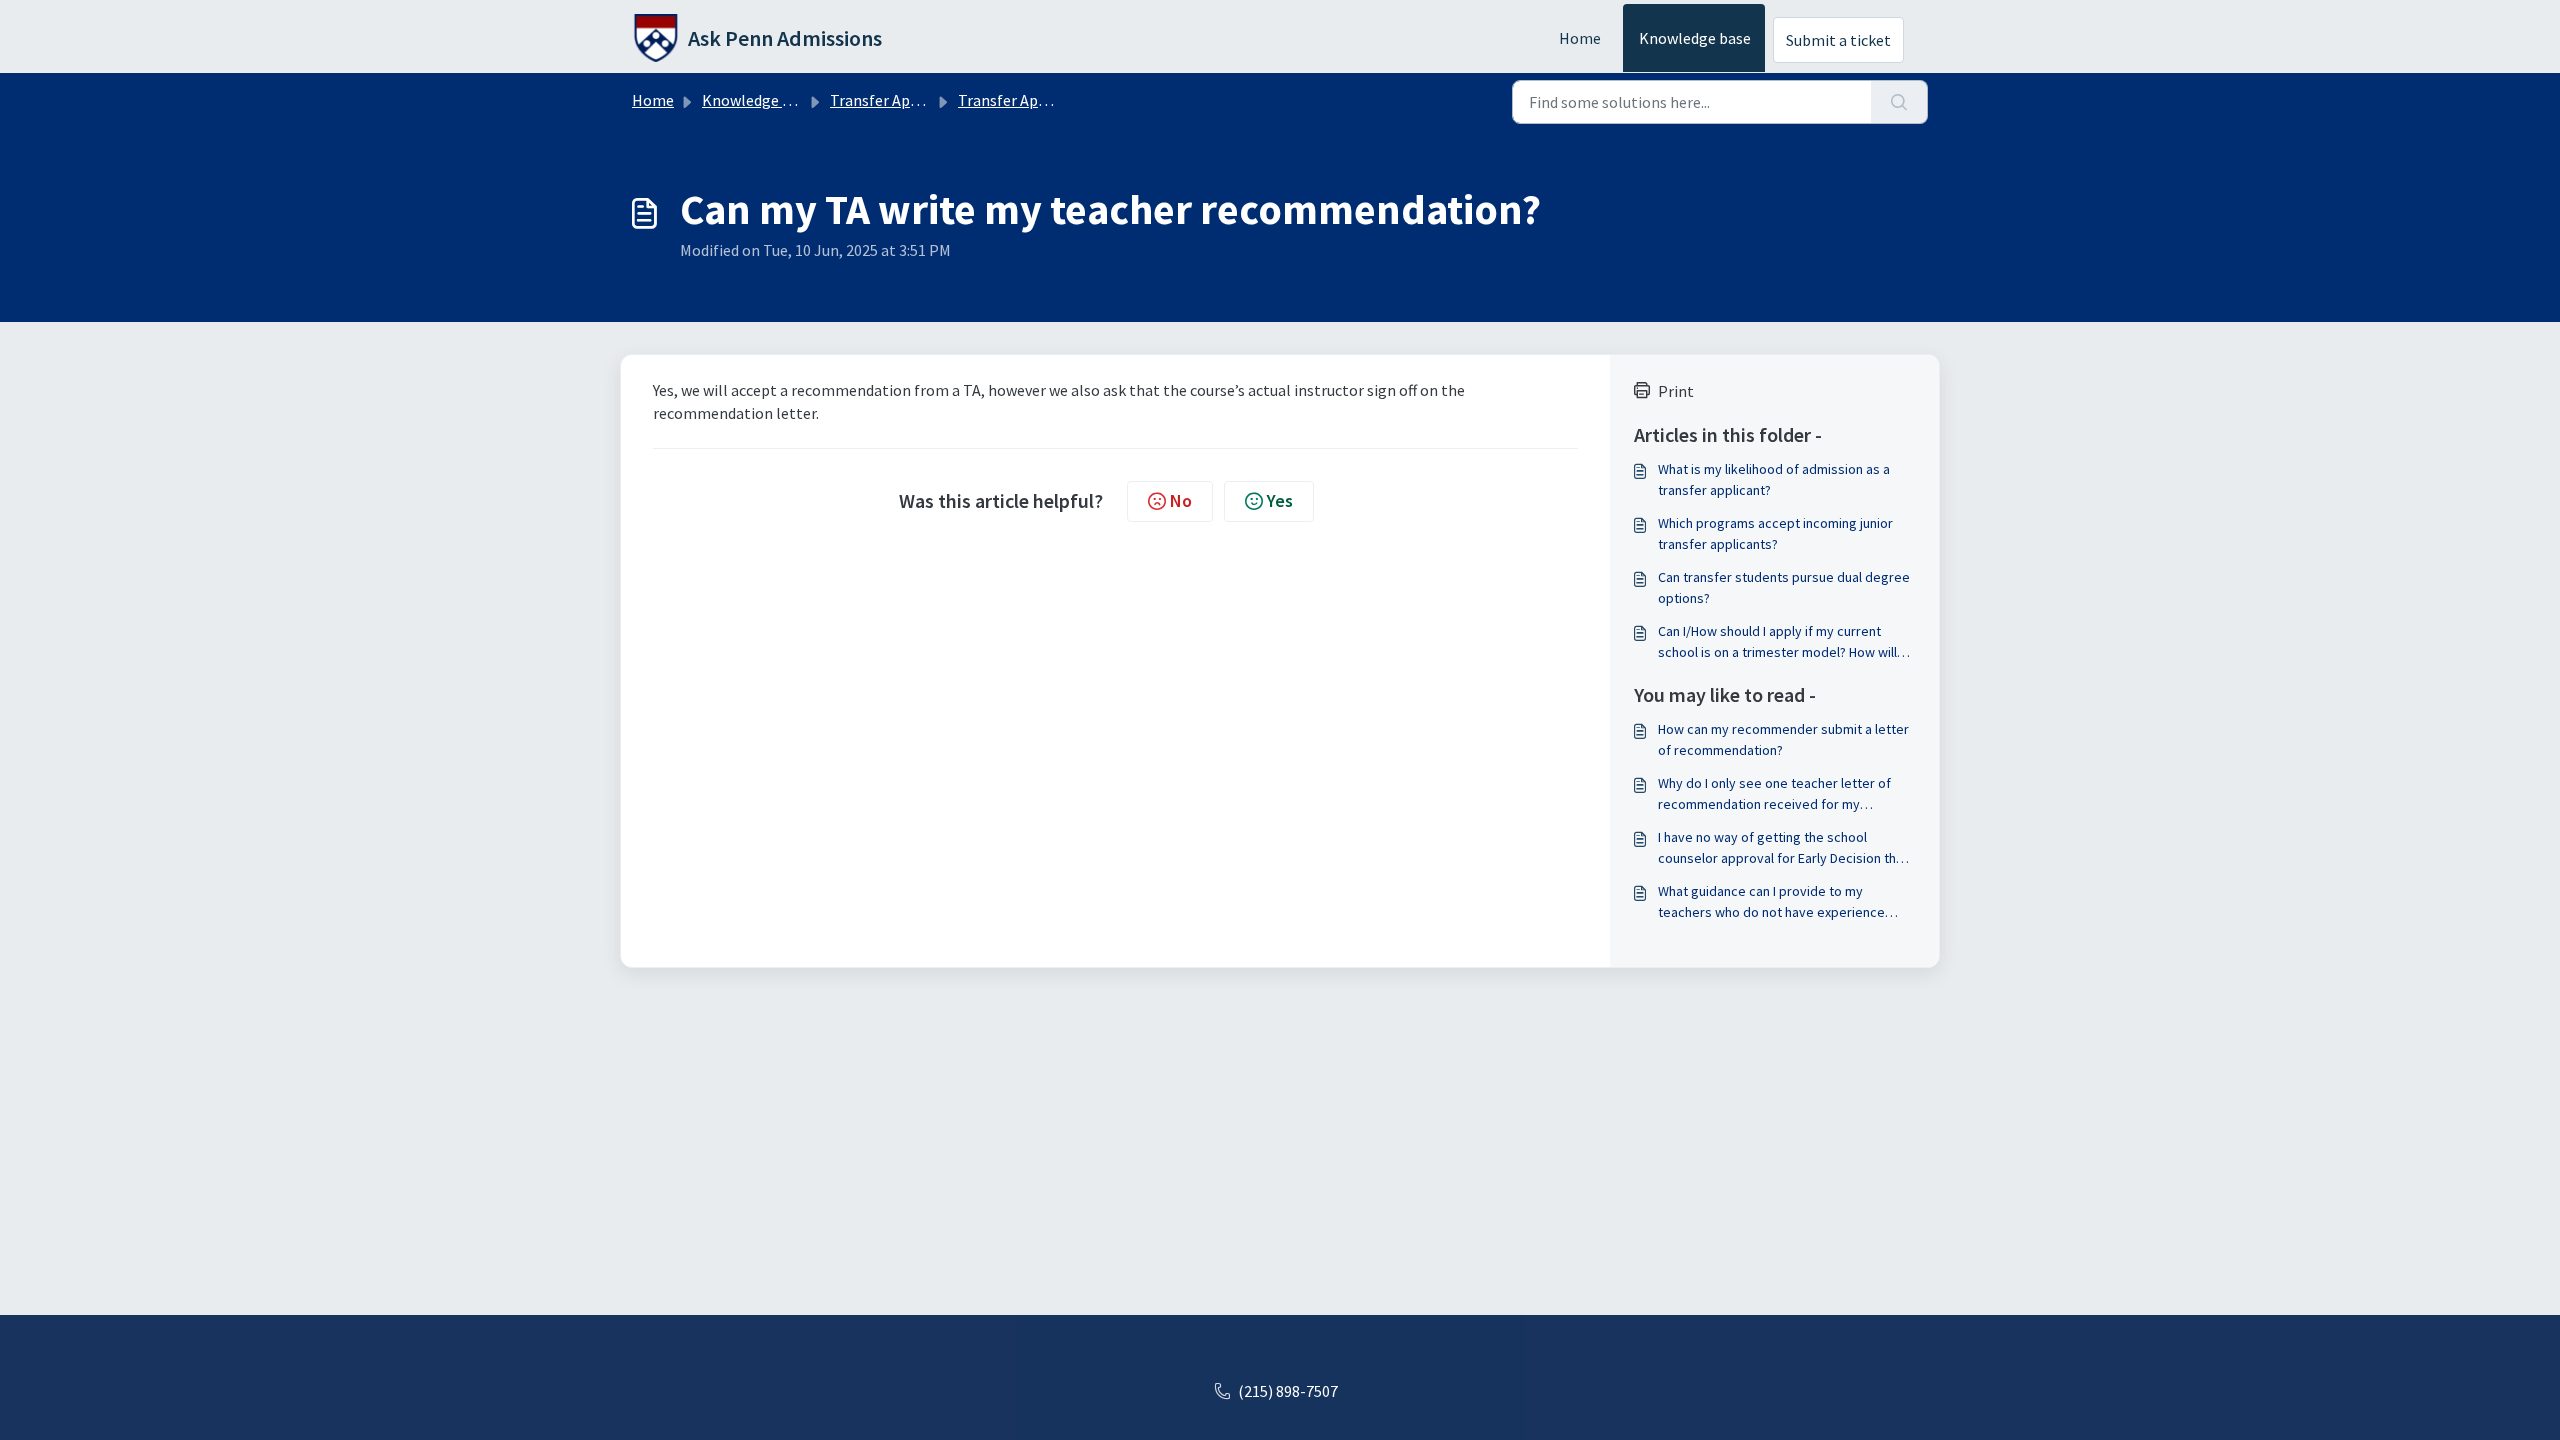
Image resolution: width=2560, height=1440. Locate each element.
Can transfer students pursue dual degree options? (1784, 587)
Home (1580, 38)
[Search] (1899, 102)
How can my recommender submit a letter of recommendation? (1783, 739)
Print (1676, 391)
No (1181, 500)
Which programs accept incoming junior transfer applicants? (1775, 533)
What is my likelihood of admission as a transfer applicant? (1774, 479)
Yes (1280, 500)
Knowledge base (1695, 38)
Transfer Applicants (898, 100)
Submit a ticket (1838, 40)
